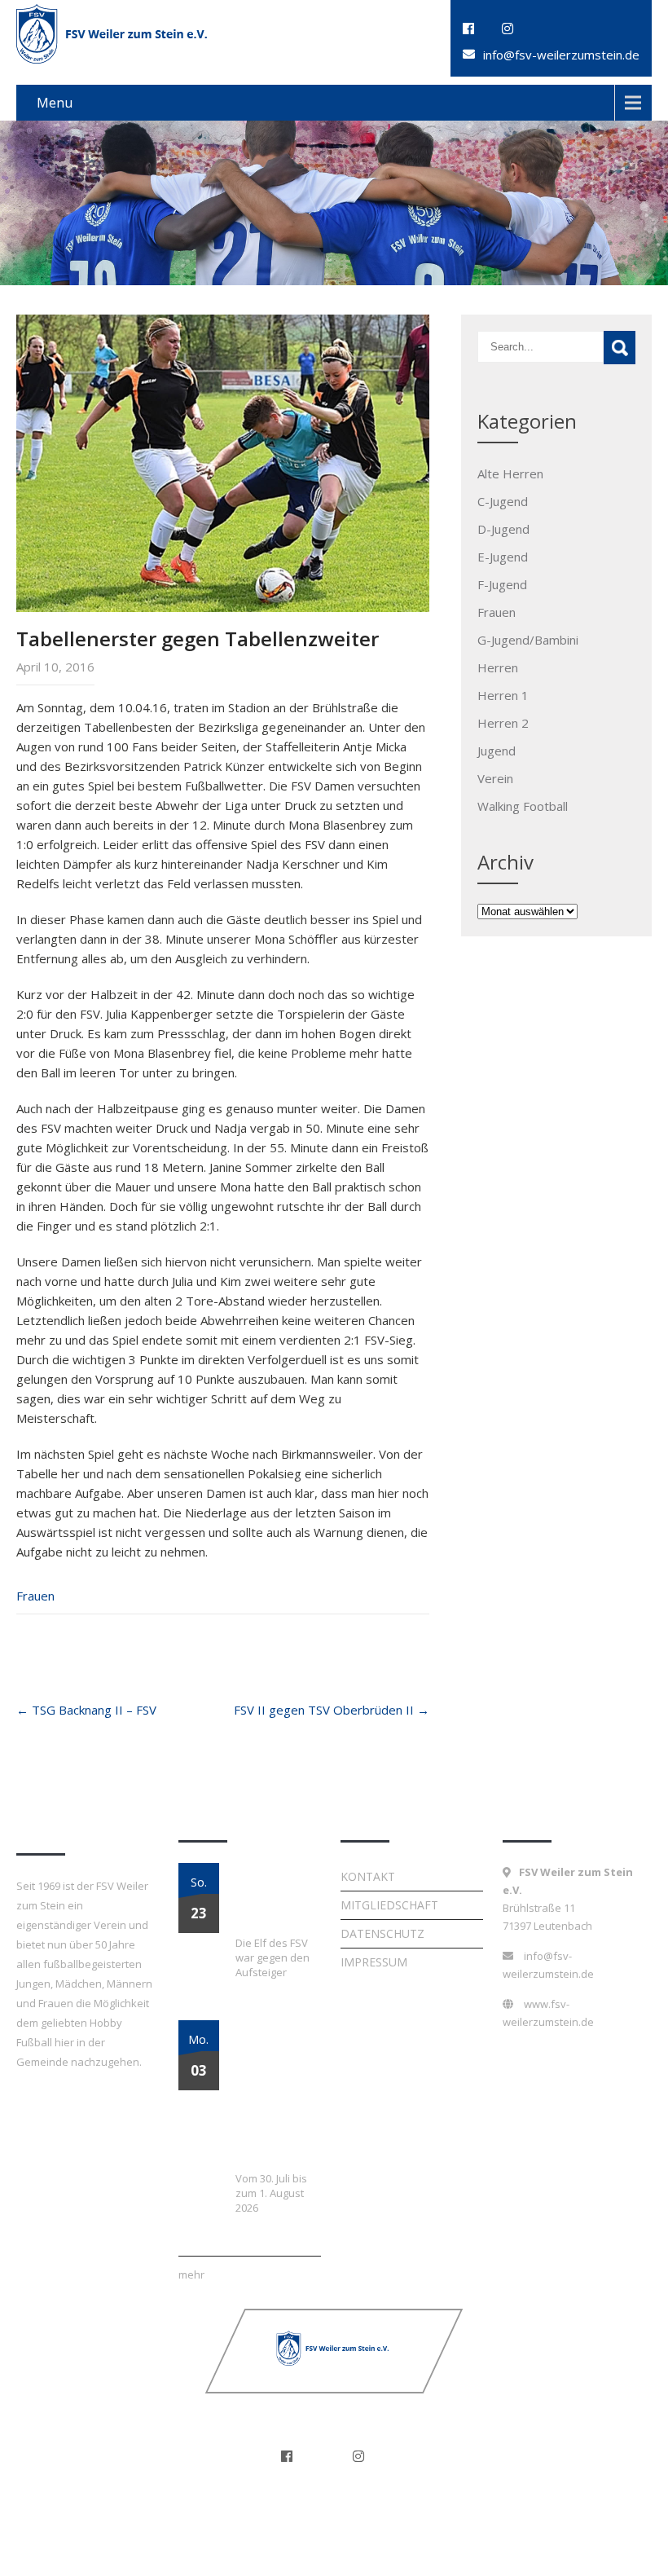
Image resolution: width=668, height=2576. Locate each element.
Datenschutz (382, 1933)
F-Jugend (502, 584)
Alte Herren (510, 473)
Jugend (497, 751)
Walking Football (523, 806)
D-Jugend (503, 529)
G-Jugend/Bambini (528, 640)
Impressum (374, 1962)
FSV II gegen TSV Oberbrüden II (332, 1710)
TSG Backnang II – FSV (86, 1710)
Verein (495, 778)
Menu (55, 103)
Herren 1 (503, 695)
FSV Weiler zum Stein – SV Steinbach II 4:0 (278, 1898)
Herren (498, 667)
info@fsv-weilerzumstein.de (561, 55)
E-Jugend (503, 557)
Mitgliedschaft (389, 1905)
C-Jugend (503, 501)
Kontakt (368, 1876)
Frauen (35, 1596)
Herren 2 (503, 723)
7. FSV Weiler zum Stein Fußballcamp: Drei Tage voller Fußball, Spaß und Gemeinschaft (274, 2094)
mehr (191, 2274)
